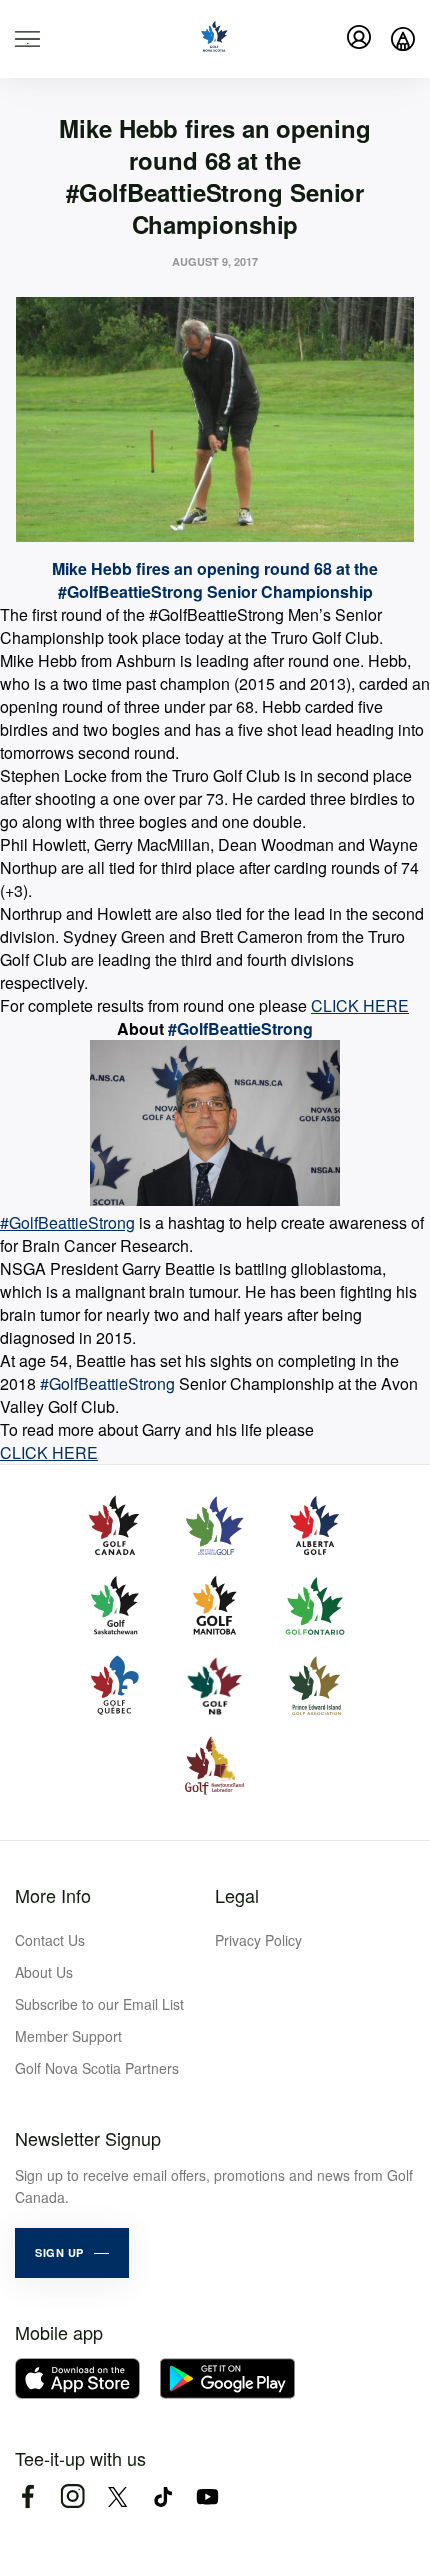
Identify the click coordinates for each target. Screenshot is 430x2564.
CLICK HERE (360, 1005)
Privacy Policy (258, 1940)
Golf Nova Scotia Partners (97, 2068)
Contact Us (50, 1940)
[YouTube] (207, 2496)
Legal (237, 1895)
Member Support (68, 2036)
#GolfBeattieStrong (67, 1222)
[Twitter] (117, 2496)
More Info (53, 1895)
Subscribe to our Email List (99, 2004)
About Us (44, 1972)
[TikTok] (162, 2496)
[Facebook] (27, 2496)
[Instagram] (72, 2496)
